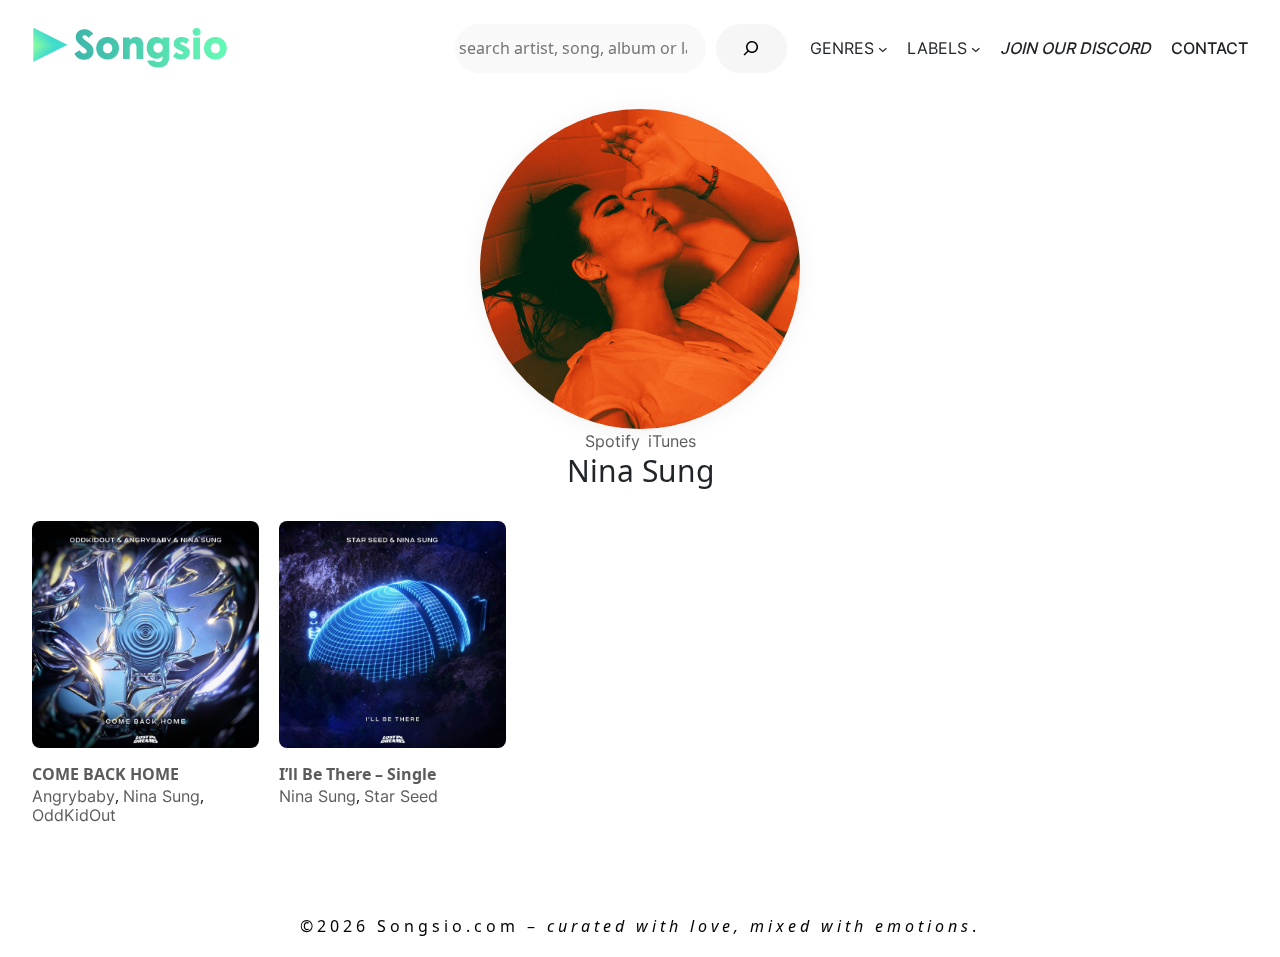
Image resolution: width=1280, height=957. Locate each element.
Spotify (612, 441)
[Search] (751, 48)
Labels (937, 48)
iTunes (672, 441)
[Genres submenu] (883, 48)
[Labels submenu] (976, 48)
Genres (842, 48)
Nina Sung (161, 796)
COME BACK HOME (105, 774)
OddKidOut (74, 815)
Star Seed (401, 796)
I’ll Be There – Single (357, 774)
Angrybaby (73, 796)
